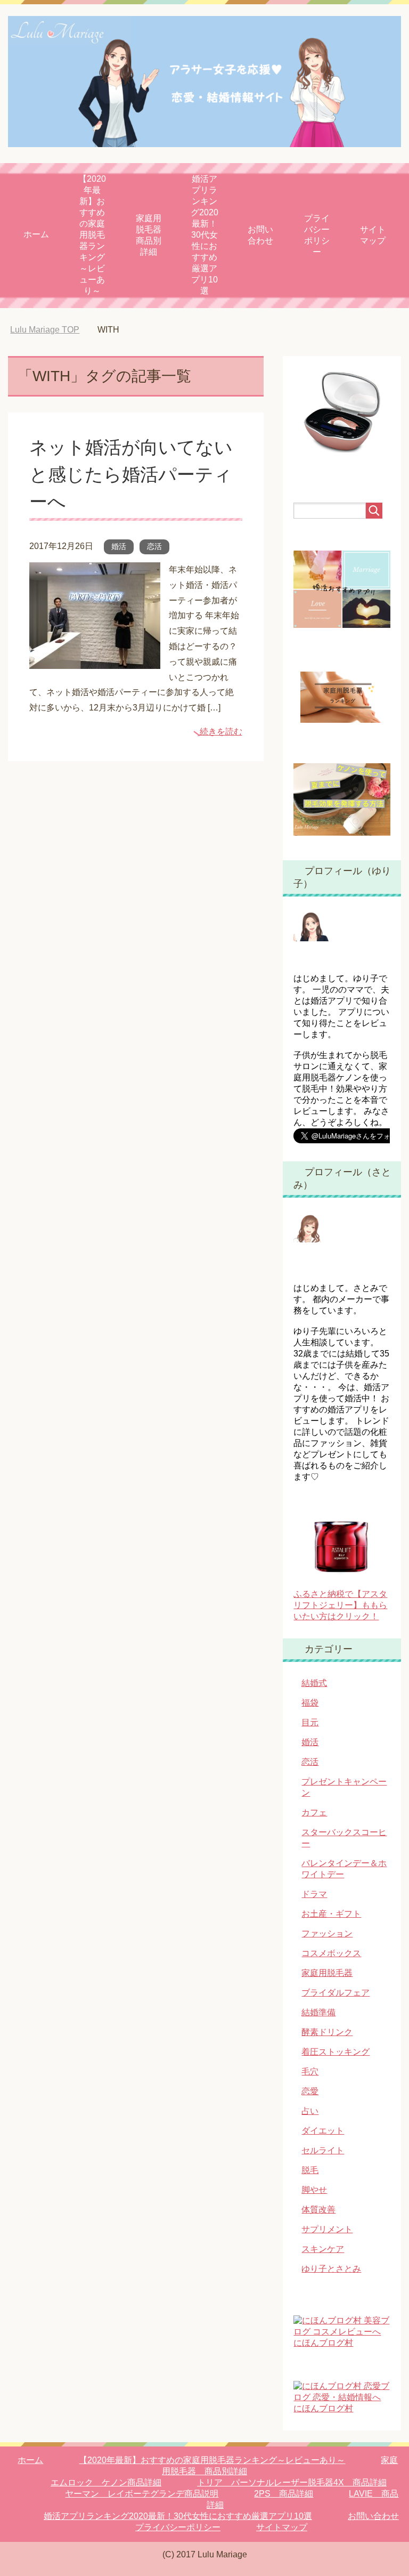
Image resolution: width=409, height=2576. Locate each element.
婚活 (119, 547)
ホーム (36, 234)
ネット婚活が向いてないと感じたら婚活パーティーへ (131, 475)
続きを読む (221, 732)
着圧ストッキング (336, 2052)
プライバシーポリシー (317, 235)
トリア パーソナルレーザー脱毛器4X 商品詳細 (292, 2483)
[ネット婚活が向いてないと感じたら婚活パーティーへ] (95, 661)
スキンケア (323, 2250)
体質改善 (318, 2210)
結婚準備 (318, 2013)
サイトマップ (373, 235)
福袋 (310, 1703)
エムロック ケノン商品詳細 (106, 2483)
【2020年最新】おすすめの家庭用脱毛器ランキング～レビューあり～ (92, 235)
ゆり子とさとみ (331, 2269)
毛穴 (310, 2072)
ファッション (327, 1934)
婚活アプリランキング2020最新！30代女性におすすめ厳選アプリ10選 (204, 235)
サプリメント (327, 2230)
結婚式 (314, 1683)
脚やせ (314, 2190)
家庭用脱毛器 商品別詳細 (153, 235)
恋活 (154, 547)
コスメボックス (331, 1954)
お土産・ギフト (331, 1914)
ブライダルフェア (336, 1993)
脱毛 (310, 2171)
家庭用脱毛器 (327, 1973)
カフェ (314, 1813)
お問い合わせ (260, 235)
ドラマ (314, 1895)
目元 (310, 1723)
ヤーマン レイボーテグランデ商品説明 (142, 2494)
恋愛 (310, 2092)
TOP (53, 330)
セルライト (323, 2151)
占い (310, 2111)
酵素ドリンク (327, 2033)
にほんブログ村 (323, 2343)
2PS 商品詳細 (284, 2494)
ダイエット (323, 2131)
